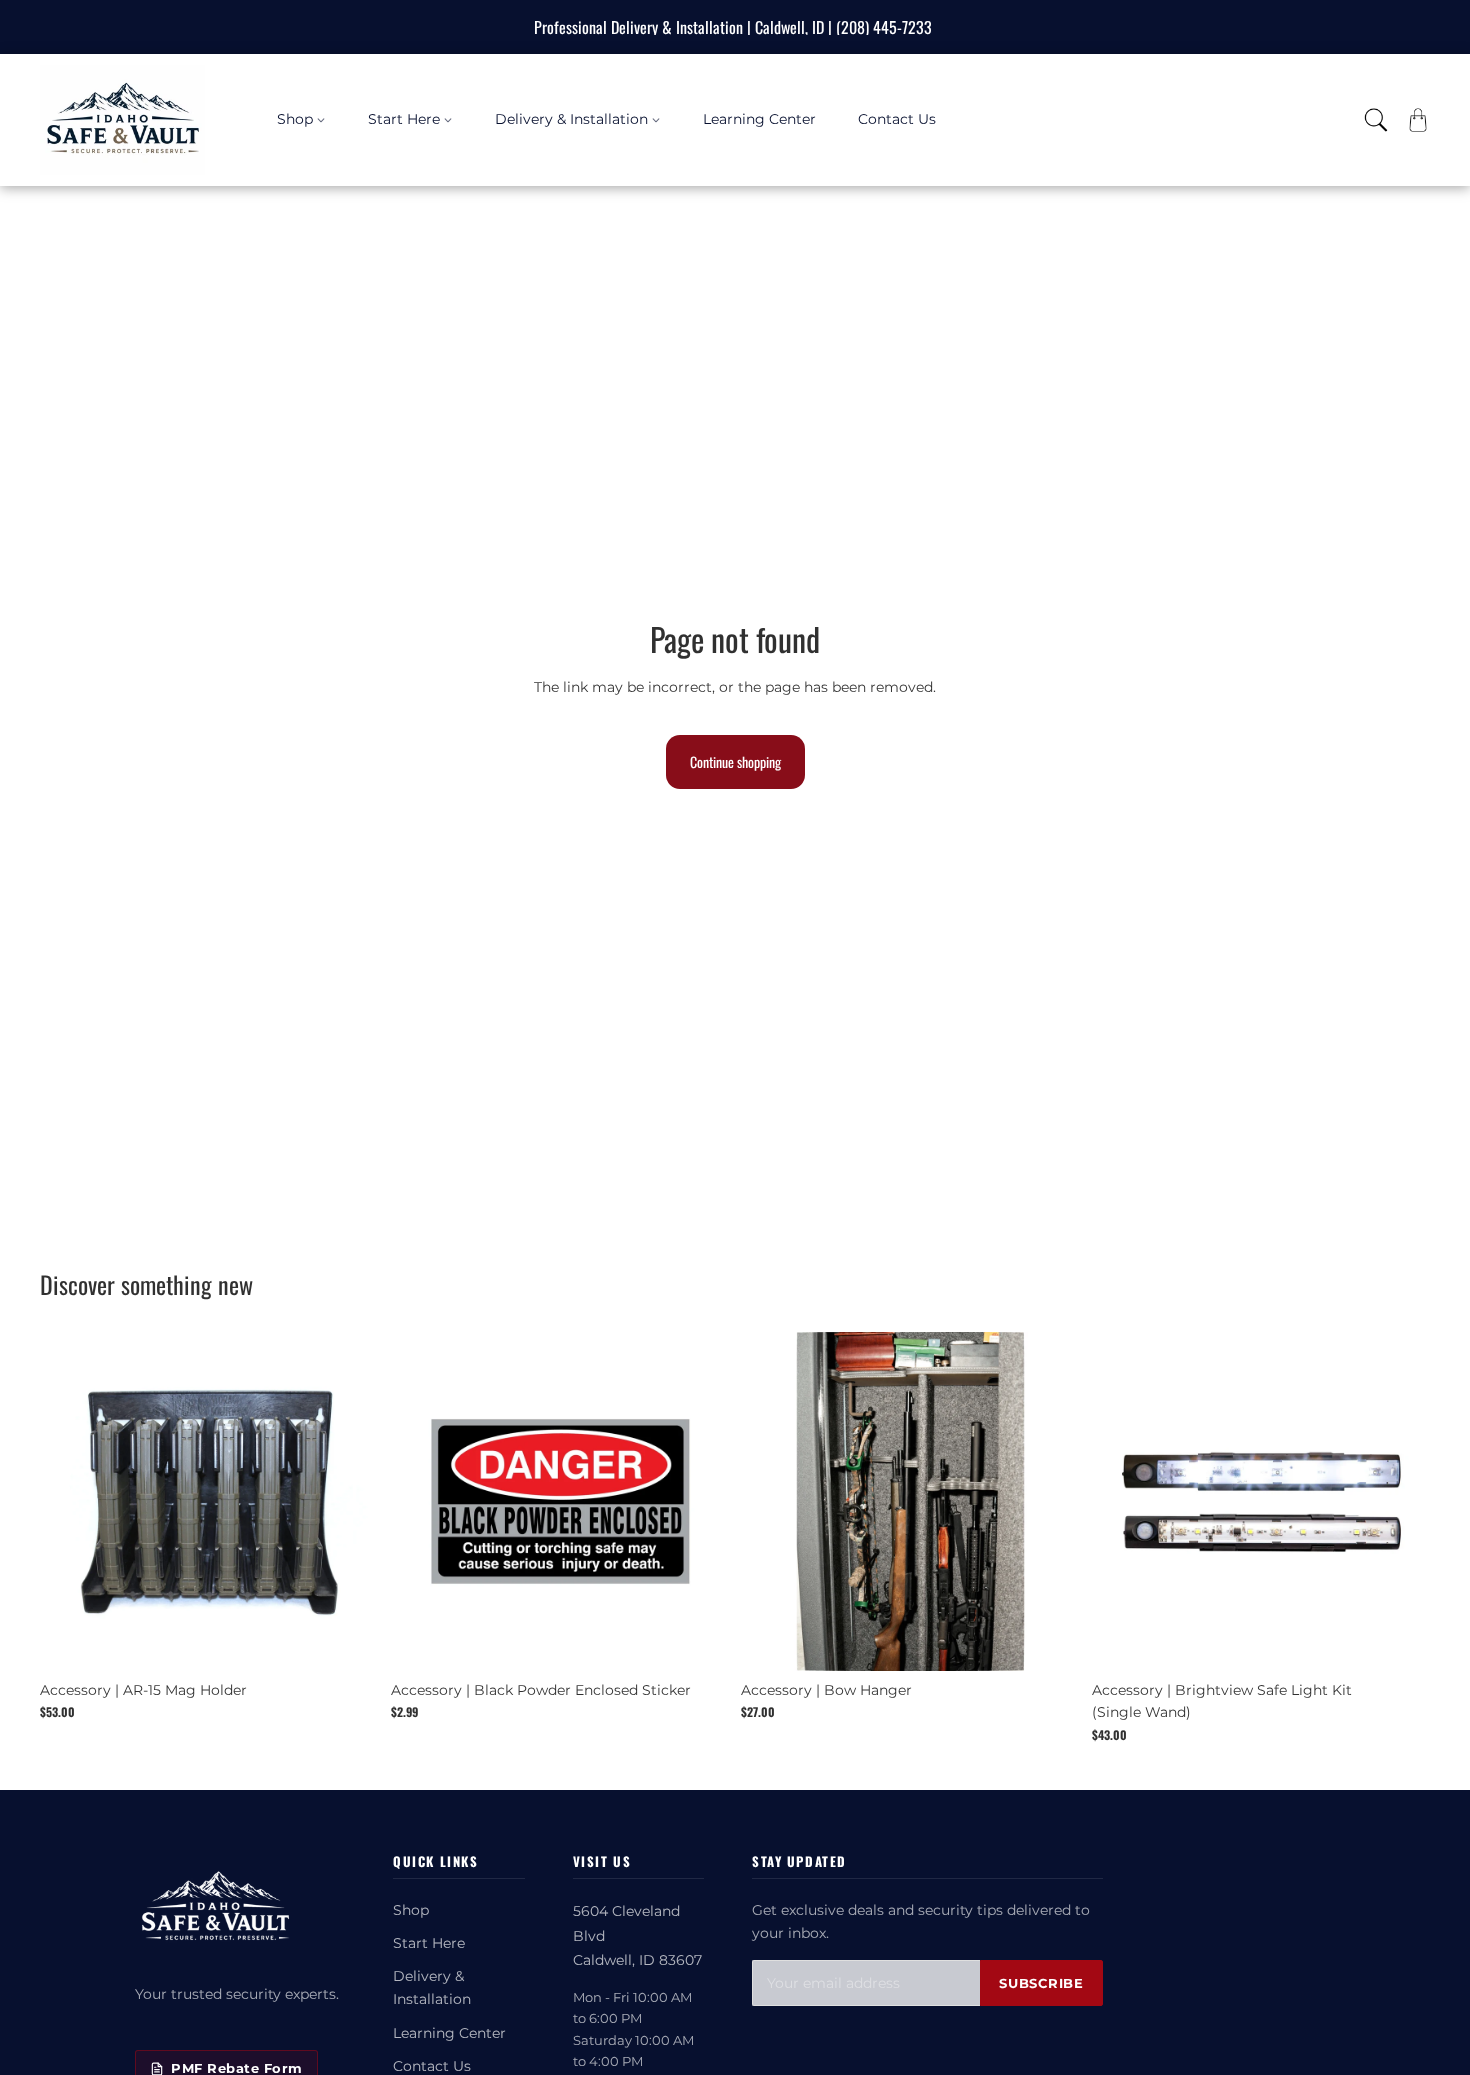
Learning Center (449, 2033)
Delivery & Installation (432, 1987)
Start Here (429, 1943)
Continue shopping (735, 761)
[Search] (1376, 120)
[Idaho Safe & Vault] (215, 1907)
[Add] (348, 1640)
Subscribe (1041, 1983)
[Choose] (698, 1640)
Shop (411, 1910)
